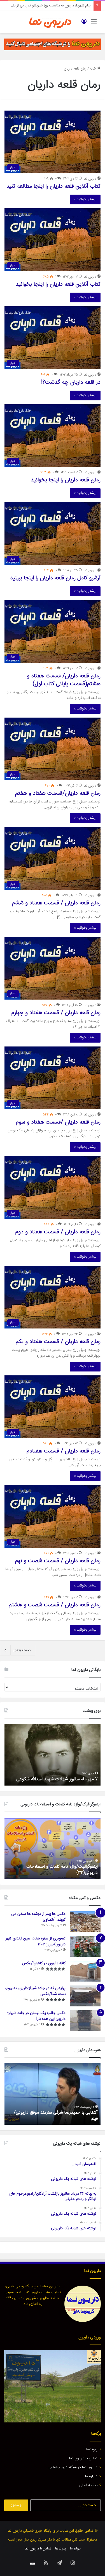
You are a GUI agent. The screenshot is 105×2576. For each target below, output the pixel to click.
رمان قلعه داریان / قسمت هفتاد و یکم (58, 1342)
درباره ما (91, 2476)
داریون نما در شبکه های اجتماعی (73, 2467)
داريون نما (90, 179)
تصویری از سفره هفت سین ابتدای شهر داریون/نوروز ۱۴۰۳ (36, 1941)
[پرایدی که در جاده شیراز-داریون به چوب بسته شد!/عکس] (85, 1996)
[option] (53, 1755)
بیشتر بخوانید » (85, 199)
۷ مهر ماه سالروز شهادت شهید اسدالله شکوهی (57, 1779)
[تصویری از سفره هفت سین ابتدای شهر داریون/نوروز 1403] (85, 1946)
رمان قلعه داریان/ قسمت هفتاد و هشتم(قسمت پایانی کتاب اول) (64, 680)
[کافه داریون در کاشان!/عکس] (85, 1971)
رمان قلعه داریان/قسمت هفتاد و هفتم (58, 793)
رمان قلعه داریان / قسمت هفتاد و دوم (58, 1232)
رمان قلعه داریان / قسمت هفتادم (64, 1451)
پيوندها (92, 2450)
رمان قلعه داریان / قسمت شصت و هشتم (55, 1605)
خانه (94, 69)
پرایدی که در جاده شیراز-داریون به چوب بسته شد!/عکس (35, 1991)
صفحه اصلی (88, 2485)
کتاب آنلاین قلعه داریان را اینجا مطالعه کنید (53, 186)
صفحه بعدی (22, 1650)
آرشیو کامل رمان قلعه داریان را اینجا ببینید (55, 578)
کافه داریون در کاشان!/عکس (44, 1963)
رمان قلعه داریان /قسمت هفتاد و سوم (58, 1122)
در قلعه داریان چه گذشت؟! (71, 382)
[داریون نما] (50, 22)
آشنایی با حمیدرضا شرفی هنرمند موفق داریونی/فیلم (56, 2116)
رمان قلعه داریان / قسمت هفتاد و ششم (56, 903)
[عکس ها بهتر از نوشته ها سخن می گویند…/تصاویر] (85, 1922)
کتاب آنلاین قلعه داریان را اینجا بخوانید (58, 284)
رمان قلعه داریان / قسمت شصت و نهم (58, 1561)
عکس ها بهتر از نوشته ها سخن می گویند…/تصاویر (38, 1917)
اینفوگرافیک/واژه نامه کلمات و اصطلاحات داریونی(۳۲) (62, 1870)
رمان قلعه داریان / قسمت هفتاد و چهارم (56, 1013)
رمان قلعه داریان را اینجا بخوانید (66, 480)
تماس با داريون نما (83, 2458)
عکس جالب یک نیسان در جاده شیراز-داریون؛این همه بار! (36, 2016)
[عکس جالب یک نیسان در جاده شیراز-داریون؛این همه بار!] (85, 2021)
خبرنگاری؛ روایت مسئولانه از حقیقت (65, 6)
